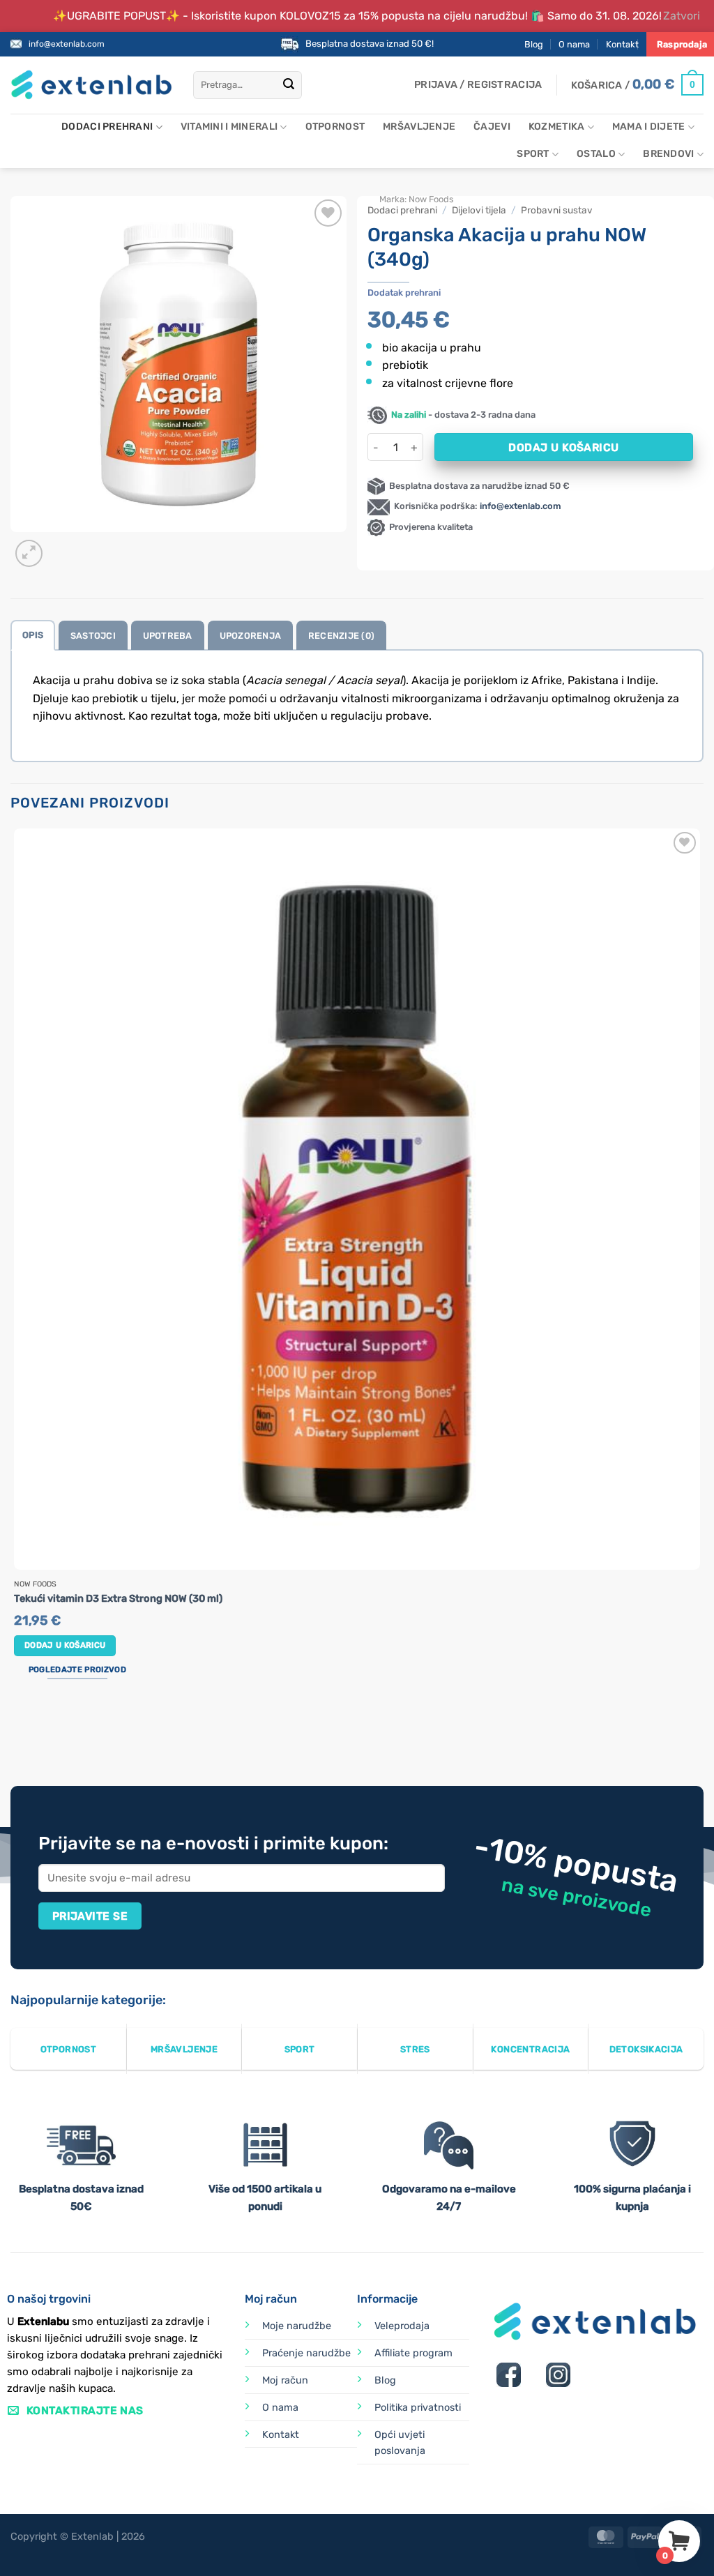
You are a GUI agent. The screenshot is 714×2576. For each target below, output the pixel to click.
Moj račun (285, 2380)
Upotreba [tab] (168, 636)
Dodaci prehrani (107, 127)
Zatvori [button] (682, 16)
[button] (478, 85)
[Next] (62, 546)
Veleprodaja (402, 2326)
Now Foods (431, 199)
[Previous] (17, 1733)
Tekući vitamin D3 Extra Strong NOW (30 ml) (118, 1599)
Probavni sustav (557, 210)
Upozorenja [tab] (251, 636)
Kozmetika (557, 127)
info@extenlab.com (67, 44)
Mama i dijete (649, 127)
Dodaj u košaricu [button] (65, 1645)
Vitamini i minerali (229, 127)
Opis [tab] (33, 635)
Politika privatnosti (418, 2408)
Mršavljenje (419, 127)
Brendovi (668, 154)
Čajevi (492, 127)
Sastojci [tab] (93, 636)
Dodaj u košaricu (563, 447)
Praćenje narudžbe (306, 2353)
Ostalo (596, 154)
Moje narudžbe (297, 2326)
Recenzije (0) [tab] (341, 636)
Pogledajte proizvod (77, 1669)
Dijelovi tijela (479, 210)
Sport (533, 154)
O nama (574, 44)
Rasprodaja (682, 44)
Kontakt (622, 44)
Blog (534, 44)
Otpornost (335, 127)
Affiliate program (413, 2353)
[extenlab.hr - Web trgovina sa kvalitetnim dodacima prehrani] (91, 85)
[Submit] (289, 85)
